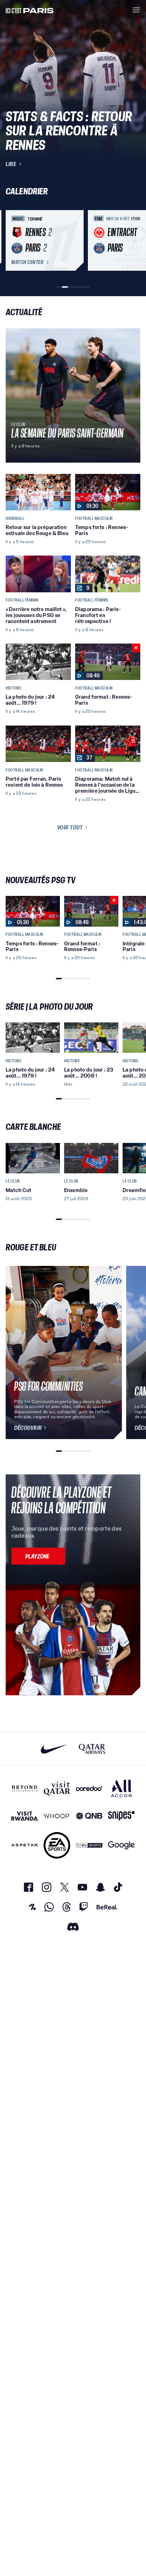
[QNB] (89, 1816)
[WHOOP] (57, 1816)
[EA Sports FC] (57, 1845)
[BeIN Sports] (89, 1845)
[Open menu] (136, 10)
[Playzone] (38, 1556)
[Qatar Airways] (92, 1749)
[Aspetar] (25, 1845)
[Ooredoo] (89, 1788)
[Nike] (54, 1749)
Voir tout (70, 827)
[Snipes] (121, 1816)
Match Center (27, 262)
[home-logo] (30, 10)
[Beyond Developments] (25, 1788)
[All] (121, 1788)
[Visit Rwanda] (25, 1816)
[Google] (121, 1845)
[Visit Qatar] (57, 1788)
